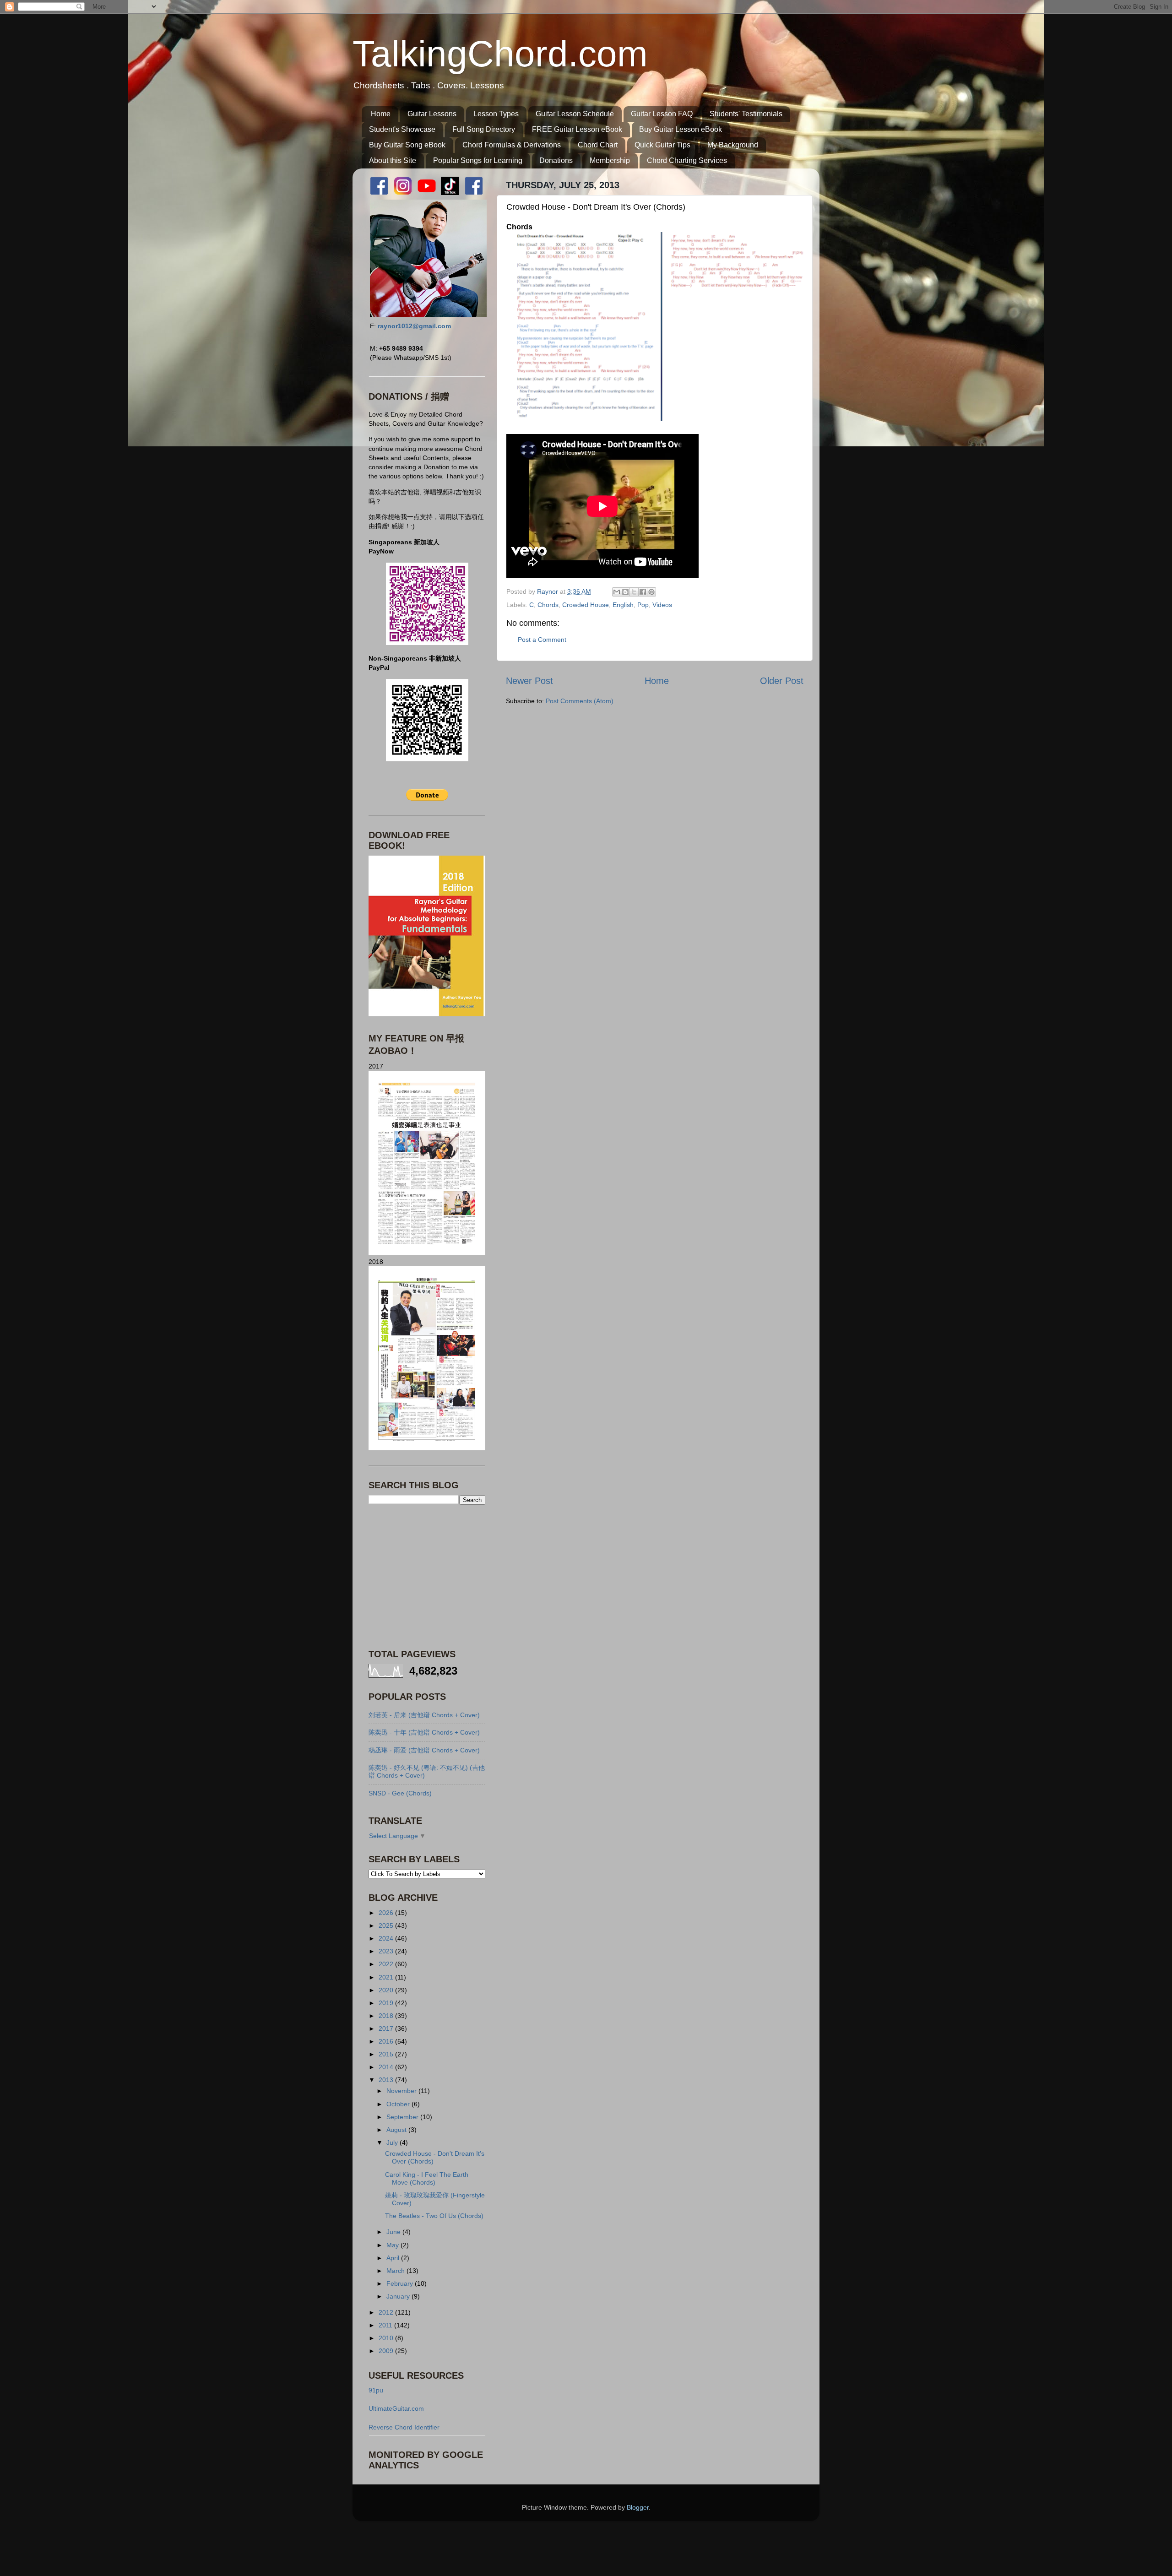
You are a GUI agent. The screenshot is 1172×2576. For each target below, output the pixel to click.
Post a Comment (542, 640)
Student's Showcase (402, 129)
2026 (387, 1913)
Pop (643, 605)
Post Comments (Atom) (580, 701)
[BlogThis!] (625, 592)
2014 (387, 2067)
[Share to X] (634, 592)
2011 (386, 2325)
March (396, 2271)
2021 (387, 1977)
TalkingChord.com (500, 54)
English (623, 605)
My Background (733, 145)
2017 (387, 2028)
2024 (387, 1938)
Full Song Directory (484, 129)
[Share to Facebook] (643, 592)
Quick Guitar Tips (662, 145)
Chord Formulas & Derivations (512, 145)
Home (381, 114)
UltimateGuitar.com (396, 2408)
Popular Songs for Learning (478, 160)
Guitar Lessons (432, 114)
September (403, 2117)
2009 (387, 2351)
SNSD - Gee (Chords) (400, 1793)
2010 (387, 2338)
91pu (376, 2390)
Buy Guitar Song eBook (407, 145)
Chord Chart (598, 145)
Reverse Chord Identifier (404, 2427)
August (397, 2130)
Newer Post (529, 681)
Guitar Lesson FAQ (662, 114)
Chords (548, 605)
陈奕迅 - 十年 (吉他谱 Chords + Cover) (424, 1732)
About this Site (393, 160)
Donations (556, 160)
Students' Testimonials (746, 114)
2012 (387, 2312)
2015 (387, 2054)
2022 (387, 1964)
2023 (387, 1951)
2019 (387, 2003)
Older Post (782, 681)
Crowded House (586, 605)
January (399, 2296)
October (399, 2104)
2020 (387, 1990)
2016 (387, 2041)
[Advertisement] (426, 1576)
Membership (610, 160)
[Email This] (617, 592)
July (393, 2142)
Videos (662, 605)
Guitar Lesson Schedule (575, 114)
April (394, 2258)
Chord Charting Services (687, 160)
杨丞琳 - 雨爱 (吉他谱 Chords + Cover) (424, 1750)
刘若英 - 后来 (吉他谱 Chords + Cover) (424, 1715)
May (393, 2245)
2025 (387, 1925)
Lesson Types (496, 114)
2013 (387, 2080)
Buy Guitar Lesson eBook (681, 129)
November (402, 2091)
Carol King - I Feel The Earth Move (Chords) (427, 2178)
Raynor (548, 591)
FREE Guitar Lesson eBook (577, 129)
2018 (387, 2016)
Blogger (638, 2507)
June (394, 2232)
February (401, 2283)
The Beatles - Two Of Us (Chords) (434, 2216)
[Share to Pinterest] (651, 592)
